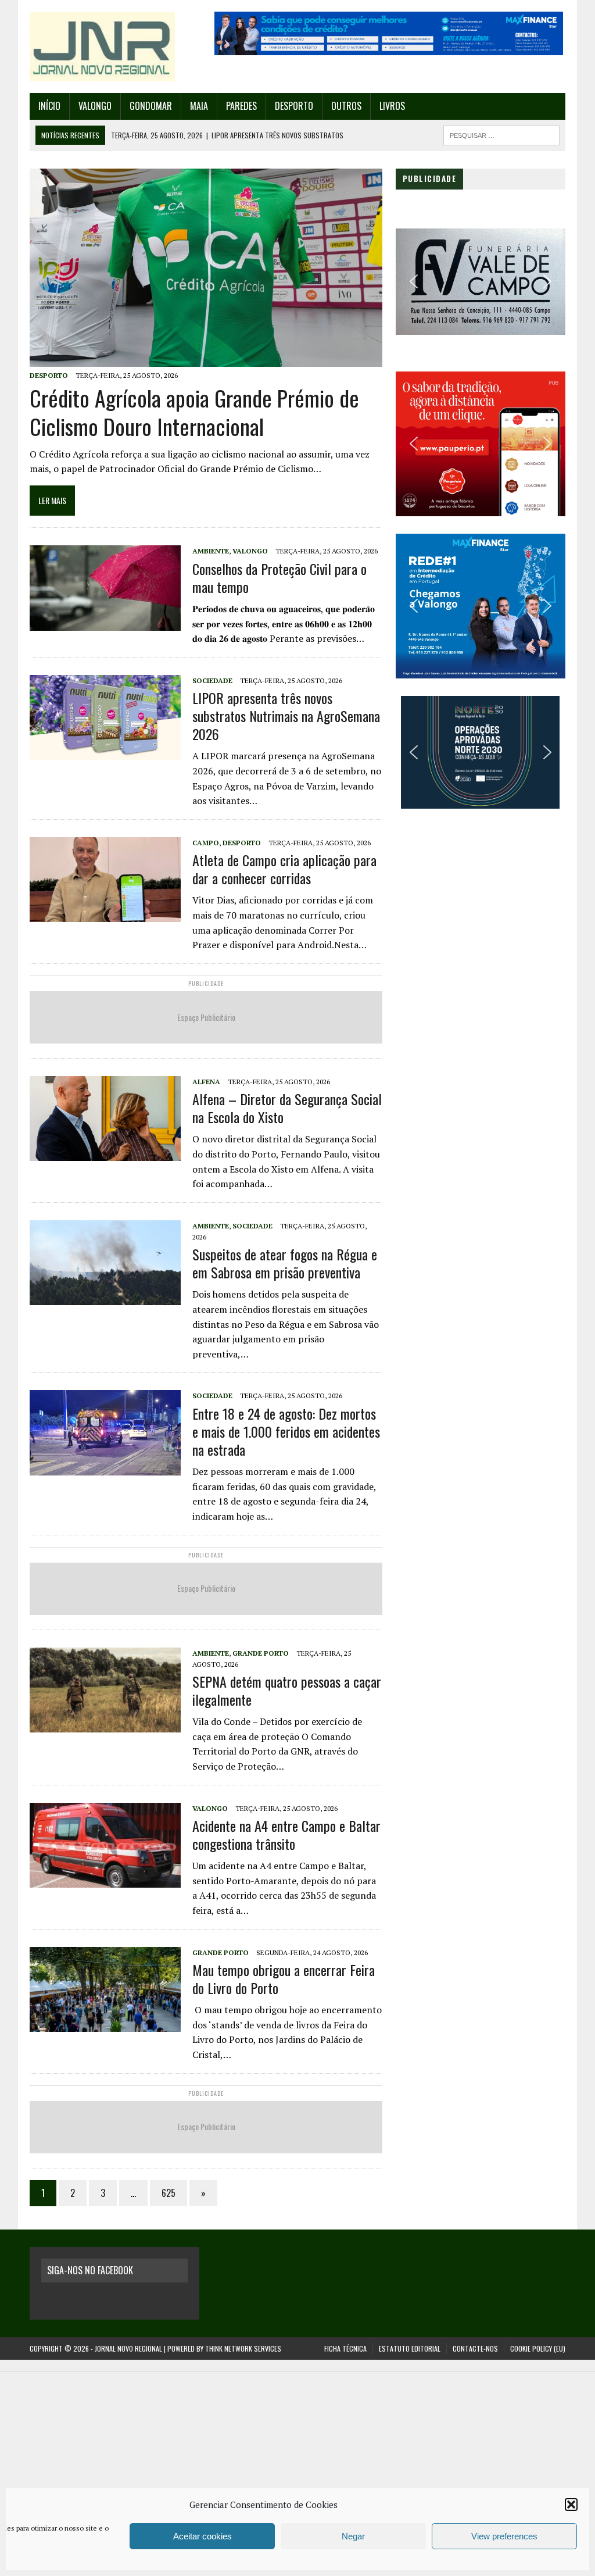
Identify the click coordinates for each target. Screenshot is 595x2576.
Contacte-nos (475, 2348)
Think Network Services (243, 2348)
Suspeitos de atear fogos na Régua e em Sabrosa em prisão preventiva (285, 1263)
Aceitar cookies (202, 2536)
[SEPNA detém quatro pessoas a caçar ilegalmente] (105, 1724)
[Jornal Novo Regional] (114, 47)
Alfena (206, 1082)
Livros (392, 106)
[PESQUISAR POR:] (501, 134)
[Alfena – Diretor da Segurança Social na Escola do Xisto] (105, 1153)
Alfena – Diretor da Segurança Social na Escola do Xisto (287, 1108)
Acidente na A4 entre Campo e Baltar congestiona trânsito (286, 1834)
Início (49, 106)
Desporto (294, 106)
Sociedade (212, 680)
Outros (346, 106)
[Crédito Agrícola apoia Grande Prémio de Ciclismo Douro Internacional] (206, 359)
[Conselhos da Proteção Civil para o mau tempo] (105, 623)
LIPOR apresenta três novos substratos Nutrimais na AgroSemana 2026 (286, 716)
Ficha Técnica (345, 2348)
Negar (353, 2536)
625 (169, 2193)
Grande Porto (261, 1653)
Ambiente (211, 551)
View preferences (504, 2536)
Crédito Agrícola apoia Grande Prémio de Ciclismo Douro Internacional (194, 412)
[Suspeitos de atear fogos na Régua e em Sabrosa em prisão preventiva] (105, 1297)
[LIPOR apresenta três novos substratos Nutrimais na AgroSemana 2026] (105, 752)
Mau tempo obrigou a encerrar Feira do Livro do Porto (284, 1979)
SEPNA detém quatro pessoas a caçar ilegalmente (287, 1690)
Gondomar (151, 106)
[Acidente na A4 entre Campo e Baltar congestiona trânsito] (105, 1880)
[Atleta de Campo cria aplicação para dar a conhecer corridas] (105, 914)
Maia (199, 106)
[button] (571, 2504)
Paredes (241, 106)
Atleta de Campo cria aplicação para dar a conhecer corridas (284, 869)
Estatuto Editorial (410, 2348)
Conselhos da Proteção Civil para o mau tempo (279, 578)
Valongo (95, 106)
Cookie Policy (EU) (538, 2348)
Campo (206, 843)
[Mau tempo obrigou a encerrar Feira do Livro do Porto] (105, 2024)
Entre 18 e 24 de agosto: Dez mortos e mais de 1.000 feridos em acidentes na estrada (286, 1431)
